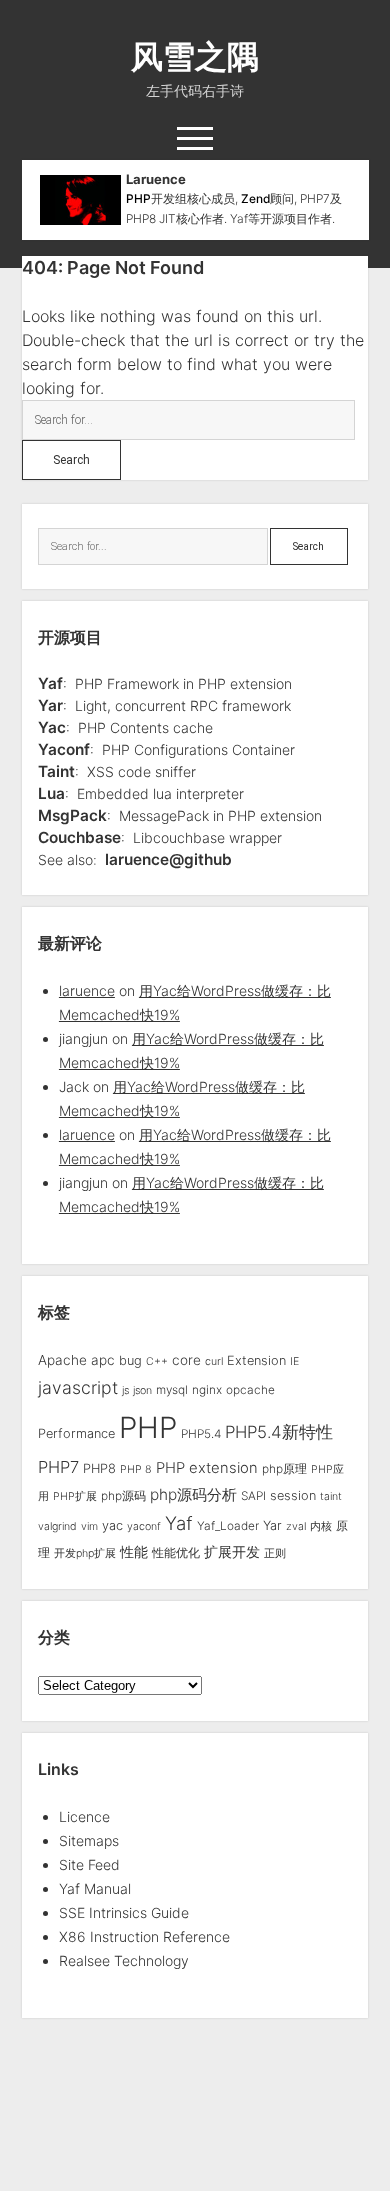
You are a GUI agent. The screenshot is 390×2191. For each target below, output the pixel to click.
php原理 (284, 1469)
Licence (84, 1816)
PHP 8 (136, 1469)
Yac (52, 727)
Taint (56, 771)
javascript (78, 1387)
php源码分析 (193, 1494)
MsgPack (72, 815)
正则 (275, 1553)
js (125, 1390)
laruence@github (168, 859)
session (293, 1495)
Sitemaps (89, 1840)
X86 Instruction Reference (144, 1936)
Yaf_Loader (228, 1526)
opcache (250, 1390)
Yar (50, 705)
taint (331, 1496)
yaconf (144, 1526)
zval (296, 1526)
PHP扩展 (75, 1496)
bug (130, 1360)
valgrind (57, 1526)
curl (214, 1361)
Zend (255, 198)
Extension (256, 1360)
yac (112, 1525)
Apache (62, 1360)
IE (294, 1361)
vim (89, 1526)
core (186, 1360)
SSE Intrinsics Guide (124, 1912)
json (142, 1390)
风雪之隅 (195, 56)
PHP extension (207, 1468)
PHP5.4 (201, 1434)
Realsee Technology (124, 1960)
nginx (207, 1390)
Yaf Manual (95, 1888)
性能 (134, 1551)
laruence (87, 990)
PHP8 (99, 1468)
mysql (172, 1390)
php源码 (123, 1496)
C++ (157, 1361)
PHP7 (58, 1467)
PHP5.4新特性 (279, 1432)
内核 (321, 1526)
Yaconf (64, 749)
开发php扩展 (85, 1553)
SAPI (253, 1496)
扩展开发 (232, 1552)
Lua (51, 793)
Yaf (50, 683)
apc (103, 1360)
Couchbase (79, 837)
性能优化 (176, 1553)
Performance (76, 1433)
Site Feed (89, 1864)
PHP (138, 198)
